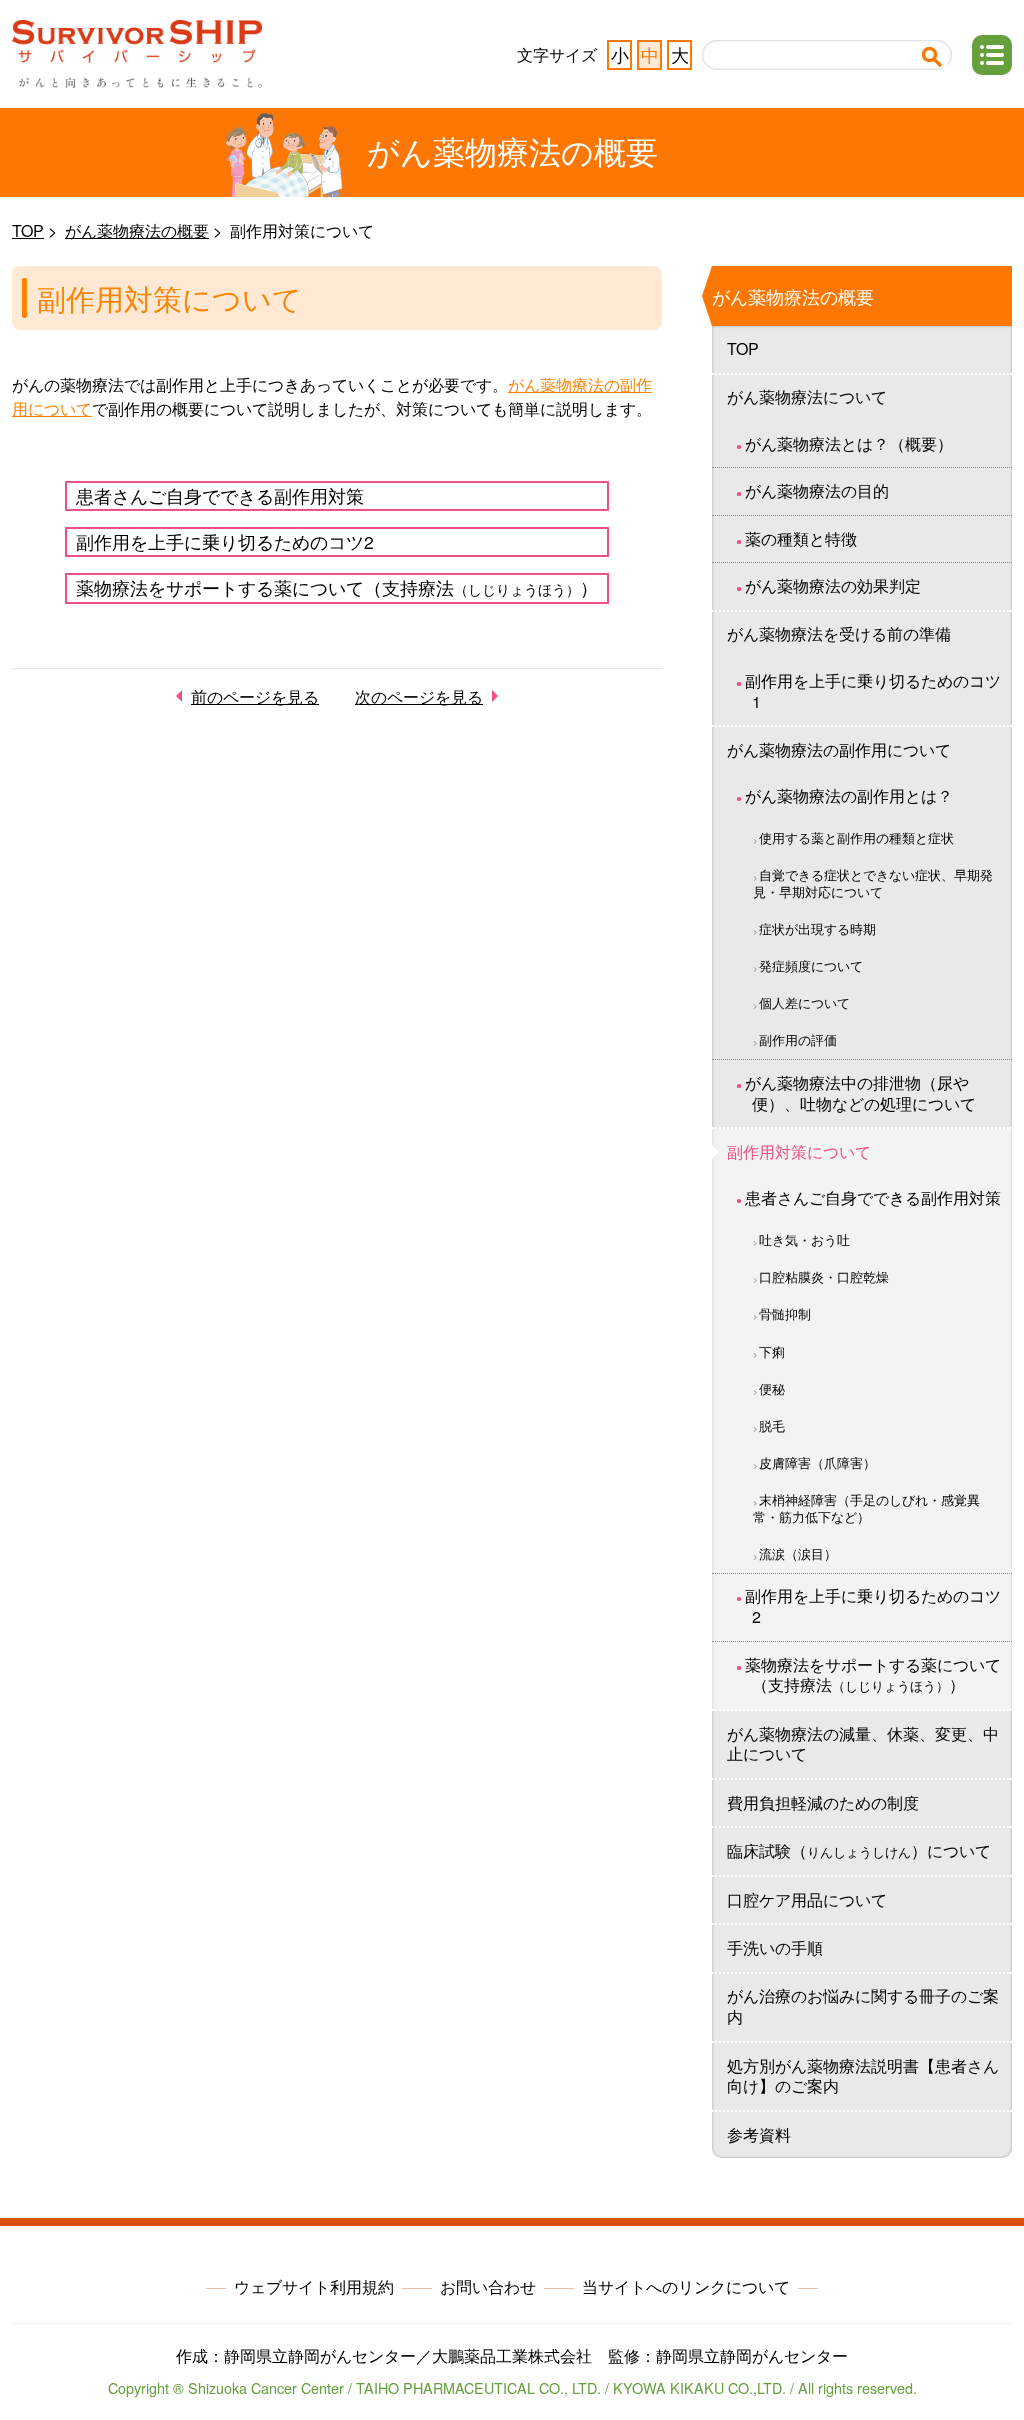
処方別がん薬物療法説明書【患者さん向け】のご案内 (863, 2076)
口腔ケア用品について (807, 1899)
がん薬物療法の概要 (137, 230)
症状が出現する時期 (817, 928)
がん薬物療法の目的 (817, 490)
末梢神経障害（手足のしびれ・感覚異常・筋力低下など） (866, 1508)
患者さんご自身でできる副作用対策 (220, 495)
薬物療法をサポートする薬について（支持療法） (337, 587)
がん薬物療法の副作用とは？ (849, 795)
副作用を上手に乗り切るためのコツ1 (873, 691)
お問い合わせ (488, 2286)
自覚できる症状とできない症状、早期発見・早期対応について (873, 883)
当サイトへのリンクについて (686, 2286)
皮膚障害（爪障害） (817, 1462)
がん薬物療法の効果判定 (833, 585)
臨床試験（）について (859, 1850)
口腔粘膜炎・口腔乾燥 (824, 1276)
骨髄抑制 (785, 1313)
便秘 (772, 1388)
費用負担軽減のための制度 (823, 1802)
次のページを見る (419, 696)
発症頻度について (811, 965)
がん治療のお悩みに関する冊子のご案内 (863, 2006)
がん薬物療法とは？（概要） (849, 443)
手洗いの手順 (775, 1947)
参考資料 (759, 2134)
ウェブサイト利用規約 (314, 2286)
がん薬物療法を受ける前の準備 (839, 633)
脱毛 (772, 1425)
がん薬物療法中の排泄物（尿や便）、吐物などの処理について (860, 1093)
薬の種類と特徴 (801, 538)
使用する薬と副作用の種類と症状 (856, 837)
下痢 (772, 1351)
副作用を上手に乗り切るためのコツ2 (225, 541)
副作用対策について (799, 1151)
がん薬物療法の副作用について (839, 749)
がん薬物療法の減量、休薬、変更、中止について (863, 1744)
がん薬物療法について (807, 396)
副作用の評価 (798, 1039)
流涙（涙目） (798, 1553)
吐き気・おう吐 (804, 1239)
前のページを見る (255, 696)
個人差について (804, 1002)
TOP (28, 230)
